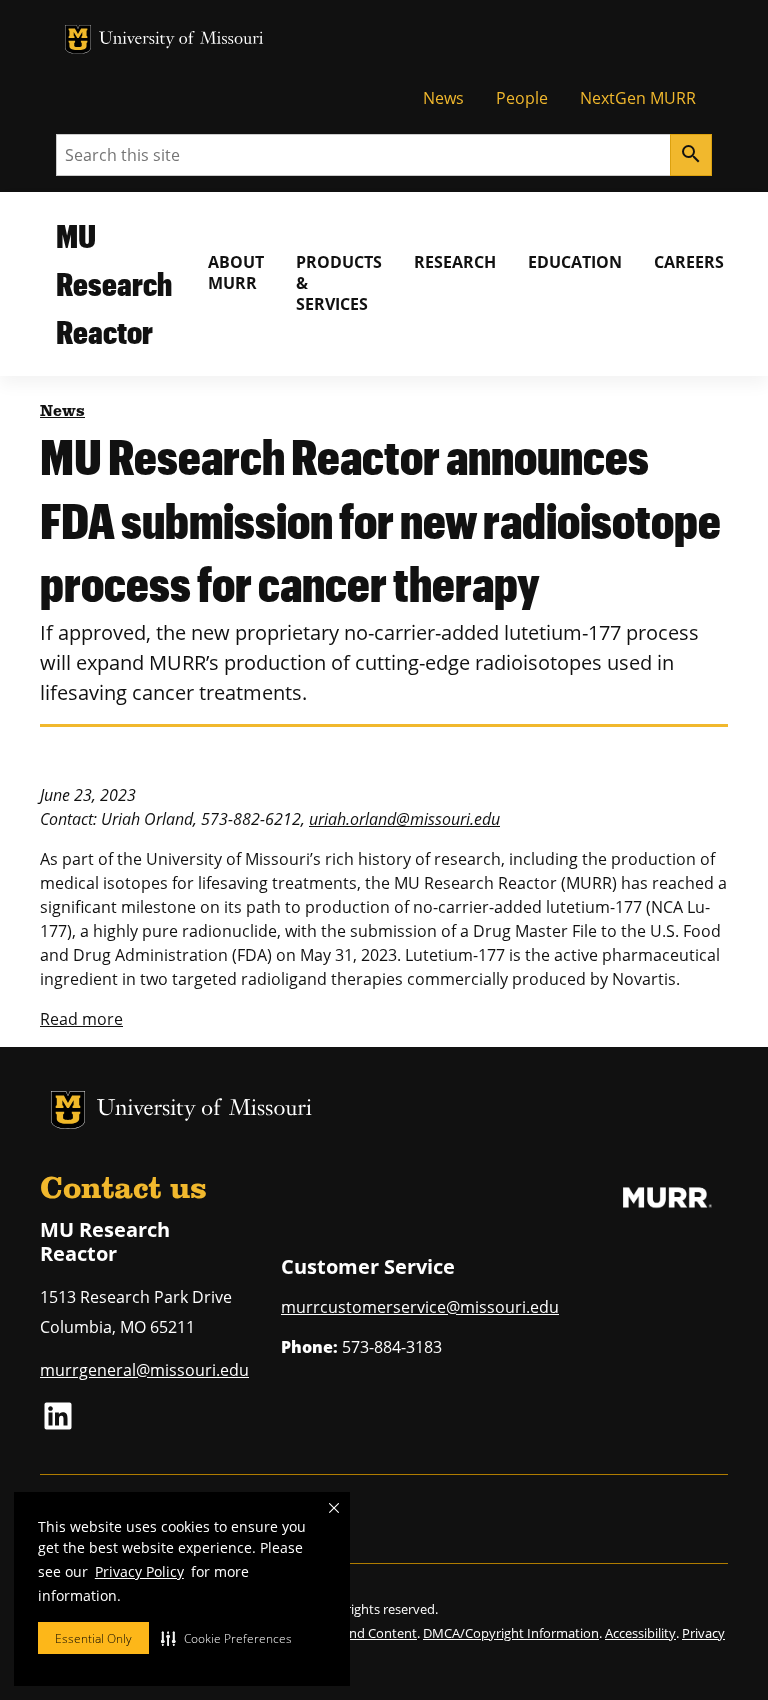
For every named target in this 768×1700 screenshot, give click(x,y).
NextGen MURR (638, 98)
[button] (226, 1638)
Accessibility (640, 1633)
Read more (81, 1019)
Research (455, 262)
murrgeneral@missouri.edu (144, 1370)
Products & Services (339, 283)
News (443, 98)
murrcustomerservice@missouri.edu (420, 1307)
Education (575, 262)
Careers (689, 262)
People (522, 98)
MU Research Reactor (114, 283)
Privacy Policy (139, 1571)
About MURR (236, 272)
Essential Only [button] (93, 1638)
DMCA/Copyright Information (511, 1633)
